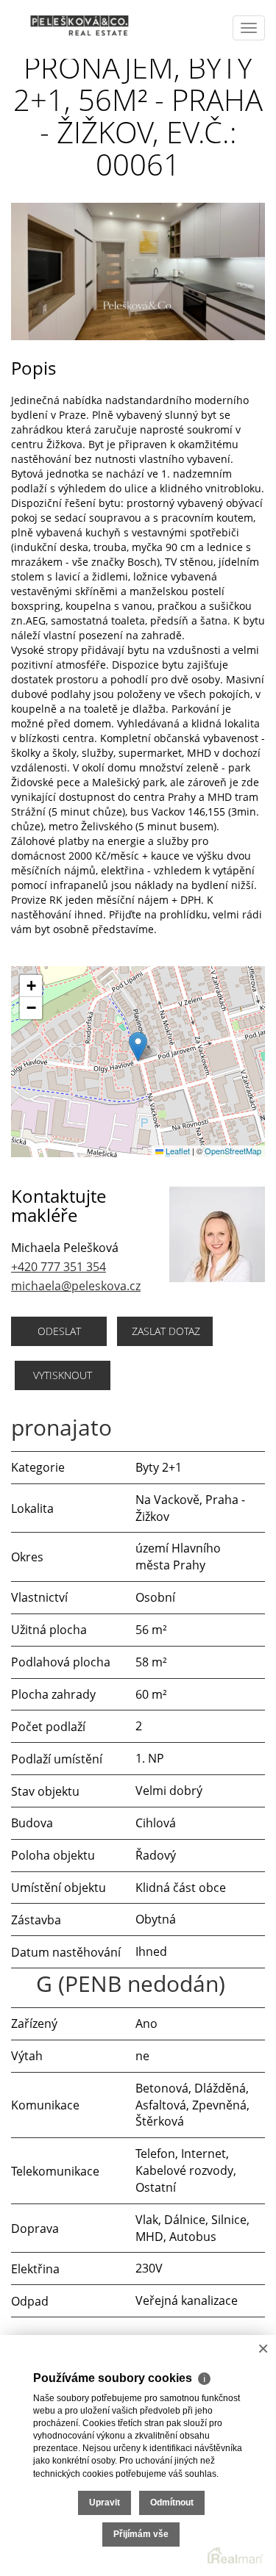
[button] (138, 1047)
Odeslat (59, 1331)
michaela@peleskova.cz (76, 1286)
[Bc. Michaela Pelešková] (70, 26)
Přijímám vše (141, 2534)
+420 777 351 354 (59, 1267)
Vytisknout (63, 1375)
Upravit (105, 2503)
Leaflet (177, 1151)
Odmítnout (172, 2503)
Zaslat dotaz (166, 1331)
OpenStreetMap (233, 1151)
